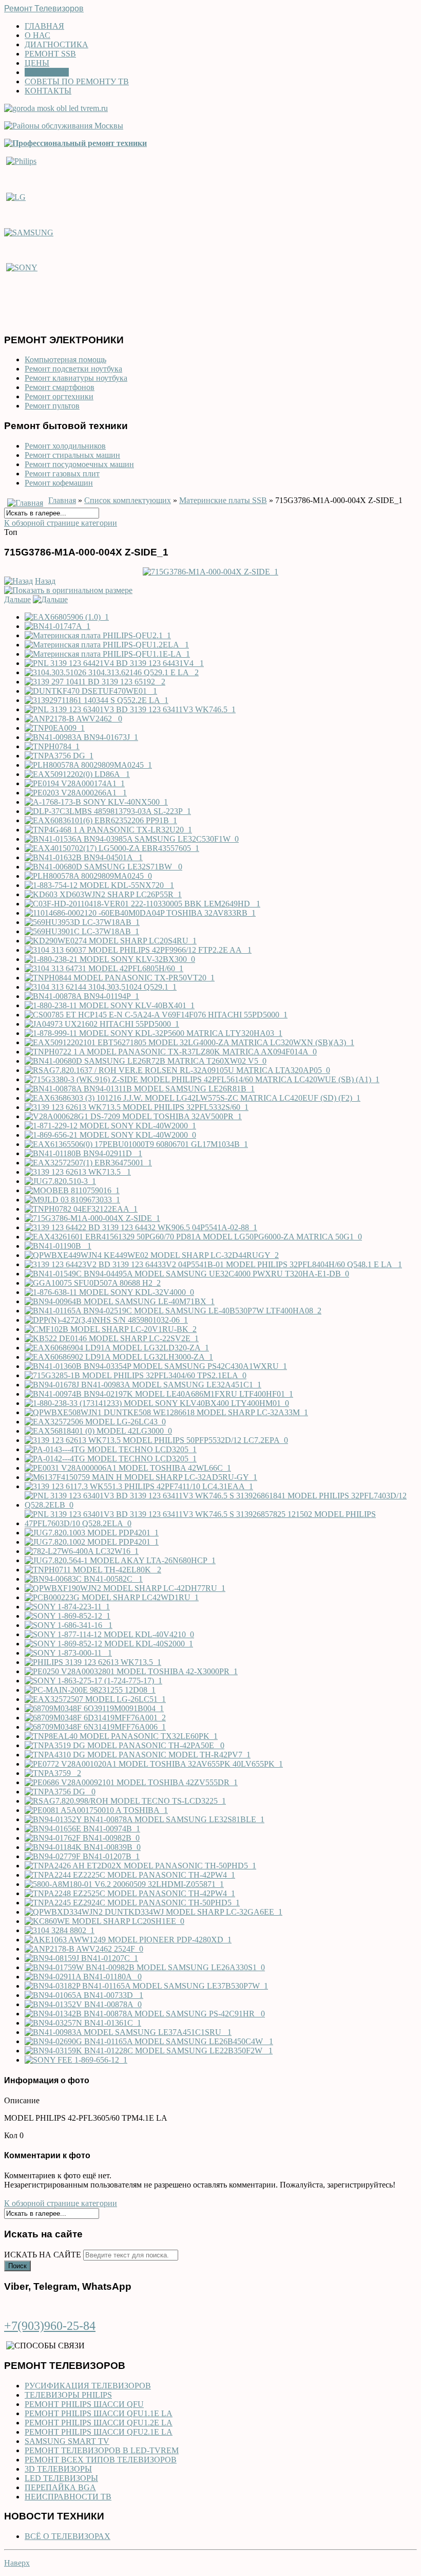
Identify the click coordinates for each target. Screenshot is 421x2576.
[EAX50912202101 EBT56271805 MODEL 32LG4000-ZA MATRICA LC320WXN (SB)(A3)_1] (189, 1042)
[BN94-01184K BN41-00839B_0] (83, 1847)
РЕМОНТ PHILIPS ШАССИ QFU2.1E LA (99, 2432)
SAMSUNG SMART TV (67, 2441)
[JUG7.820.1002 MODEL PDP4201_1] (92, 1542)
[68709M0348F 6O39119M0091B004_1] (94, 1708)
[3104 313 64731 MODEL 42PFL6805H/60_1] (104, 968)
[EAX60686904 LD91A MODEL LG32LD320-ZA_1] (117, 1348)
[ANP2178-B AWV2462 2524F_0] (84, 1949)
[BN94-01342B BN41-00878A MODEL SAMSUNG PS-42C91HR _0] (145, 2014)
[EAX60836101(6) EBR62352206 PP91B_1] (101, 820)
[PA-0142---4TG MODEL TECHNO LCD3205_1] (111, 1459)
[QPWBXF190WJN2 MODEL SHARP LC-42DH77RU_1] (125, 1588)
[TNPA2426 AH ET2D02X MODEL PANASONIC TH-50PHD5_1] (140, 1866)
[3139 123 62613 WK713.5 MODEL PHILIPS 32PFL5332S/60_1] (137, 1107)
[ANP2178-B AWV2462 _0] (73, 719)
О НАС (37, 35)
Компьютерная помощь (65, 359)
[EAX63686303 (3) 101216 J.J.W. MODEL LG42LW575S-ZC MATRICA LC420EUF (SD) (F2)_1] (193, 1098)
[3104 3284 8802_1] (60, 1930)
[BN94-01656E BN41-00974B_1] (82, 1829)
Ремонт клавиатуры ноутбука (76, 378)
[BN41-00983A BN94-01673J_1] (81, 737)
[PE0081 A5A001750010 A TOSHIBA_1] (96, 1810)
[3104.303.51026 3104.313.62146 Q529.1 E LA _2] (112, 672)
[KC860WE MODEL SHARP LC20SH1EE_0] (104, 1921)
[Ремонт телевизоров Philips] (21, 161)
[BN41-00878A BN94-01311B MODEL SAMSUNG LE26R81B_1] (140, 1089)
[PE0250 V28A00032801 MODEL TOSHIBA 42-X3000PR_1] (131, 1671)
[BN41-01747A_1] (58, 626)
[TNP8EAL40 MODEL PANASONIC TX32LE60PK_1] (121, 1736)
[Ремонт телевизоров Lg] (16, 196)
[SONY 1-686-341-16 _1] (69, 1625)
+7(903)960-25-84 (50, 2326)
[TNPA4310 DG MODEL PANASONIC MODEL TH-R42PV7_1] (138, 1755)
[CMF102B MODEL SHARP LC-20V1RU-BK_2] (111, 1329)
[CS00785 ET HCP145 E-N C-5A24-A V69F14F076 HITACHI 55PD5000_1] (156, 1015)
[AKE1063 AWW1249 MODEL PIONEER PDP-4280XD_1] (128, 1940)
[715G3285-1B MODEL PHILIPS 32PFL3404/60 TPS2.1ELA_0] (136, 1375)
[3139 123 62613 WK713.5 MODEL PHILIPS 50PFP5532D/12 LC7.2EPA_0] (156, 1440)
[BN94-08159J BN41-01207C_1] (81, 1958)
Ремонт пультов (52, 406)
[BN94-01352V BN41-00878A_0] (83, 2004)
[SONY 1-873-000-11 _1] (68, 1653)
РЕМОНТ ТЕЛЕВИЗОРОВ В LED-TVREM (102, 2450)
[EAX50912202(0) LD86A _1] (77, 774)
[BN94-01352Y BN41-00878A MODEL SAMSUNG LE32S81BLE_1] (145, 1819)
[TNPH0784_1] (52, 746)
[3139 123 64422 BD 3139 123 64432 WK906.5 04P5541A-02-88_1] (141, 1227)
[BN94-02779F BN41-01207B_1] (82, 1856)
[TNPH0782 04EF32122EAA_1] (81, 1209)
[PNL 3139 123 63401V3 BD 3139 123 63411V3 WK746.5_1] (130, 709)
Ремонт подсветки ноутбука (73, 369)
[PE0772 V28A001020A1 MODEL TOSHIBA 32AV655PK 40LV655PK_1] (154, 1764)
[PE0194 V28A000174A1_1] (75, 783)
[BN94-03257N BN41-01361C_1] (83, 2023)
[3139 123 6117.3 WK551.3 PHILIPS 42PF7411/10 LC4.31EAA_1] (139, 1486)
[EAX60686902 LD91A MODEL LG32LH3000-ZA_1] (119, 1357)
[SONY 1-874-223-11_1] (67, 1607)
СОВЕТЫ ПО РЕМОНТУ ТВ (77, 81)
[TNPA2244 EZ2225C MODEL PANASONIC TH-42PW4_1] (130, 1875)
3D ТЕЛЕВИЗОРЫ (58, 2469)
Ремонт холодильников (65, 446)
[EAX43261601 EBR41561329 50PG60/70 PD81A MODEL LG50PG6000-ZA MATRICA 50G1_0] (193, 1237)
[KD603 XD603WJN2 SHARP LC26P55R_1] (103, 894)
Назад (45, 581)
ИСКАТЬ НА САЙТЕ (43, 2255)
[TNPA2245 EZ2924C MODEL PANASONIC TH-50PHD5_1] (132, 1903)
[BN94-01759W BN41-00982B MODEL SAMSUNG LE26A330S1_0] (145, 1967)
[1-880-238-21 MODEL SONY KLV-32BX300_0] (110, 959)
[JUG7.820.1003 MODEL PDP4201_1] (92, 1533)
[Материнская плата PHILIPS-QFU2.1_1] (98, 635)
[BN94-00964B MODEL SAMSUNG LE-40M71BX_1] (120, 1301)
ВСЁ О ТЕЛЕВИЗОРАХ (68, 2536)
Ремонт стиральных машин (72, 455)
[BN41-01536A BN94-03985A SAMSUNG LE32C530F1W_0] (132, 839)
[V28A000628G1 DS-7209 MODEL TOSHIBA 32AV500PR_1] (133, 1116)
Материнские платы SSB (223, 500)
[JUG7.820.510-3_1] (60, 1181)
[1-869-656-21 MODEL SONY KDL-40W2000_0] (110, 1135)
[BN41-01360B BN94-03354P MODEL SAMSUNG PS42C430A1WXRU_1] (156, 1366)
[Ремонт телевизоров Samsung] (29, 232)
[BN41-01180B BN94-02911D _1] (83, 1153)
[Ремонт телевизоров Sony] (22, 267)
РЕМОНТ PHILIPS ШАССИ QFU (84, 2404)
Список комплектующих (128, 500)
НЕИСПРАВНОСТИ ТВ (68, 2497)
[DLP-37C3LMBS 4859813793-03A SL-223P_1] (108, 811)
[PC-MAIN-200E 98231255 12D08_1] (90, 1690)
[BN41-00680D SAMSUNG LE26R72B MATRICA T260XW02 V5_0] (146, 1061)
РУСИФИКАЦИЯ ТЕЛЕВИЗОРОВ (88, 2386)
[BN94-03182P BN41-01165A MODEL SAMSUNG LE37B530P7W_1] (146, 1986)
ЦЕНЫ (37, 63)
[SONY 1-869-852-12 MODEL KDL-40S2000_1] (109, 1644)
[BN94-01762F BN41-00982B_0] (82, 1838)
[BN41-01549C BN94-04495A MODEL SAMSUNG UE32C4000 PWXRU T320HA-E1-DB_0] (187, 1274)
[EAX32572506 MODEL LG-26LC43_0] (95, 1422)
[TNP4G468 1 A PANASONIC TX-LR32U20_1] (108, 830)
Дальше (17, 599)
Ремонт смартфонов (60, 387)
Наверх (17, 2563)
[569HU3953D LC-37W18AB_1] (82, 922)
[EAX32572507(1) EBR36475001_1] (88, 1163)
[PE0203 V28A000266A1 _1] (76, 793)
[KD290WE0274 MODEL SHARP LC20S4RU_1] (111, 941)
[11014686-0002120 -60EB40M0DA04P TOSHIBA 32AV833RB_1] (140, 913)
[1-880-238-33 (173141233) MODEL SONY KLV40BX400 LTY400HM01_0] (157, 1403)
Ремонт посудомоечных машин (79, 464)
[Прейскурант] (75, 143)
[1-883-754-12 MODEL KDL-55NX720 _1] (99, 885)
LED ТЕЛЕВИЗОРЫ (61, 2478)
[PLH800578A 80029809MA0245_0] (88, 876)
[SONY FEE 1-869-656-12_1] (76, 2060)
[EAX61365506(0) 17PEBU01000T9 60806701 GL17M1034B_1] (136, 1144)
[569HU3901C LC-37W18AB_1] (82, 931)
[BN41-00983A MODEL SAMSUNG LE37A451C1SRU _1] (128, 2032)
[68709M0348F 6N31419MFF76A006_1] (95, 1727)
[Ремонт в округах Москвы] (64, 126)
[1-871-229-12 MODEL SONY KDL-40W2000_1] (110, 1126)
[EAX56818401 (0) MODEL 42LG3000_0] (98, 1431)
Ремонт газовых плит (62, 474)
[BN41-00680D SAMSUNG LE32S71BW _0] (103, 867)
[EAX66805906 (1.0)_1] (67, 617)
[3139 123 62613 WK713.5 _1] (78, 1172)
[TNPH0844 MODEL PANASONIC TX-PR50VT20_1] (120, 978)
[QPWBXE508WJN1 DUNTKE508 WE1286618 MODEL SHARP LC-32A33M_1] (166, 1412)
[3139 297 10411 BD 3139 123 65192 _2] (95, 682)
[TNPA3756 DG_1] (59, 756)
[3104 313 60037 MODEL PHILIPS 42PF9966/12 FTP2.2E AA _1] (138, 950)
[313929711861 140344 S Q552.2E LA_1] (97, 700)
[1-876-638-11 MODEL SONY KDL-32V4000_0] (109, 1292)
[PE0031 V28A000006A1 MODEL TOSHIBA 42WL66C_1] (128, 1468)
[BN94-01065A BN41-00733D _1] (84, 1995)
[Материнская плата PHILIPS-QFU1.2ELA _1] (107, 645)
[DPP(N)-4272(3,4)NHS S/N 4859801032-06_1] (106, 1320)
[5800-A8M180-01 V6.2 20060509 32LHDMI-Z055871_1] (124, 1884)
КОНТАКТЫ (48, 91)
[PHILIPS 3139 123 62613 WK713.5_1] (93, 1662)
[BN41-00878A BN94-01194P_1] (82, 996)
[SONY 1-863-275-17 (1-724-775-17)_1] (93, 1681)
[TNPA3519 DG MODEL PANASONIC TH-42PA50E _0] (125, 1745)
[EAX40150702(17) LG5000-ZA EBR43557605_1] (112, 848)
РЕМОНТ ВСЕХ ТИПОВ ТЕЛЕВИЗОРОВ (101, 2460)
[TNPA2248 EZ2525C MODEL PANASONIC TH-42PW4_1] (130, 1893)
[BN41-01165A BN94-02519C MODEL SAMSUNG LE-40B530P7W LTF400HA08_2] (173, 1311)
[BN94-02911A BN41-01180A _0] (83, 1977)
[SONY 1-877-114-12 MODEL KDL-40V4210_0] (109, 1634)
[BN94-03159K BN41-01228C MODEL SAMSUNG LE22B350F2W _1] (149, 2051)
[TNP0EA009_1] (55, 728)
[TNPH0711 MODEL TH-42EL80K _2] (93, 1570)
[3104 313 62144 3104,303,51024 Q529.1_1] (101, 987)
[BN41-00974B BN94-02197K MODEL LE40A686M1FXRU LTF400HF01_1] (159, 1394)
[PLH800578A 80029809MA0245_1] (88, 765)
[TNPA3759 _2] (53, 1773)
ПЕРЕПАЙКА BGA (60, 2487)
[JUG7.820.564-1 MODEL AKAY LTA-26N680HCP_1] (120, 1560)
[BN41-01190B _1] (58, 1246)
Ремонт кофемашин (59, 483)
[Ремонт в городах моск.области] (56, 108)
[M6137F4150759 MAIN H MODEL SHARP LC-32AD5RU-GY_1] (141, 1477)
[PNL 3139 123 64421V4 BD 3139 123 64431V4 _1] (114, 663)
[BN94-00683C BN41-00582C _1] (84, 1579)
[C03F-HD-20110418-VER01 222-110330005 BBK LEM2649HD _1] (142, 904)
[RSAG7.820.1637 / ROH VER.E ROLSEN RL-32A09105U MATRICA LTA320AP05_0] (177, 1070)
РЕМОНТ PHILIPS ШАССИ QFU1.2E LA (99, 2423)
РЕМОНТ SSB (50, 54)
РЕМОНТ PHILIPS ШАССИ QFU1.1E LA (99, 2413)
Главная (62, 500)
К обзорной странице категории (61, 523)
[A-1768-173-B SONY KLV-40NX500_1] (96, 802)
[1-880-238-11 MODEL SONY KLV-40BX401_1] (110, 1005)
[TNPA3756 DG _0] (60, 1792)
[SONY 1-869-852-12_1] (68, 1616)
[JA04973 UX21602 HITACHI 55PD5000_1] (102, 1024)
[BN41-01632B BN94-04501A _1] (84, 857)
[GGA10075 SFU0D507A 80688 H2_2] (93, 1283)
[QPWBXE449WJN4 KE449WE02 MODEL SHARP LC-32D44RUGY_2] (152, 1255)
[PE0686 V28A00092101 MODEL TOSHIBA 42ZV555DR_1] (131, 1782)
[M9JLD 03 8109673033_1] (72, 1200)
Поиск (17, 2266)
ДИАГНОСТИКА (56, 44)
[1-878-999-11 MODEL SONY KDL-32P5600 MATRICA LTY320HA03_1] (154, 1033)
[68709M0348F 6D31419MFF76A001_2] (95, 1718)
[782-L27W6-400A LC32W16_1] (82, 1551)
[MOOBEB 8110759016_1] (72, 1190)
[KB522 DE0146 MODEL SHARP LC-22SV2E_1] (112, 1338)
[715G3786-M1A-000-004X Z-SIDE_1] (210, 572)
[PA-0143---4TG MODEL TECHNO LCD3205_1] (111, 1449)
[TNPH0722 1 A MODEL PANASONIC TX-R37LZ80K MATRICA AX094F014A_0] (171, 1052)
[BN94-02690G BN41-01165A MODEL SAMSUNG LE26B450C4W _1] (149, 2041)
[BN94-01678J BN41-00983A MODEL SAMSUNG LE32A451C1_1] (143, 1385)
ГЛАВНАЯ (44, 26)
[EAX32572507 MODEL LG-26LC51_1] (95, 1699)
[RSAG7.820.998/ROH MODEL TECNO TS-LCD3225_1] (125, 1801)
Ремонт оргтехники (59, 396)
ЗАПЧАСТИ (47, 72)
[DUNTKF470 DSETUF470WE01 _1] (91, 691)
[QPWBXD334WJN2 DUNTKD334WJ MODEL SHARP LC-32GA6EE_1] (154, 1912)
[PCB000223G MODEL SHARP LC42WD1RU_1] (112, 1597)
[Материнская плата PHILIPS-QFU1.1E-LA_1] (107, 654)
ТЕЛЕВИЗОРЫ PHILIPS (68, 2395)
